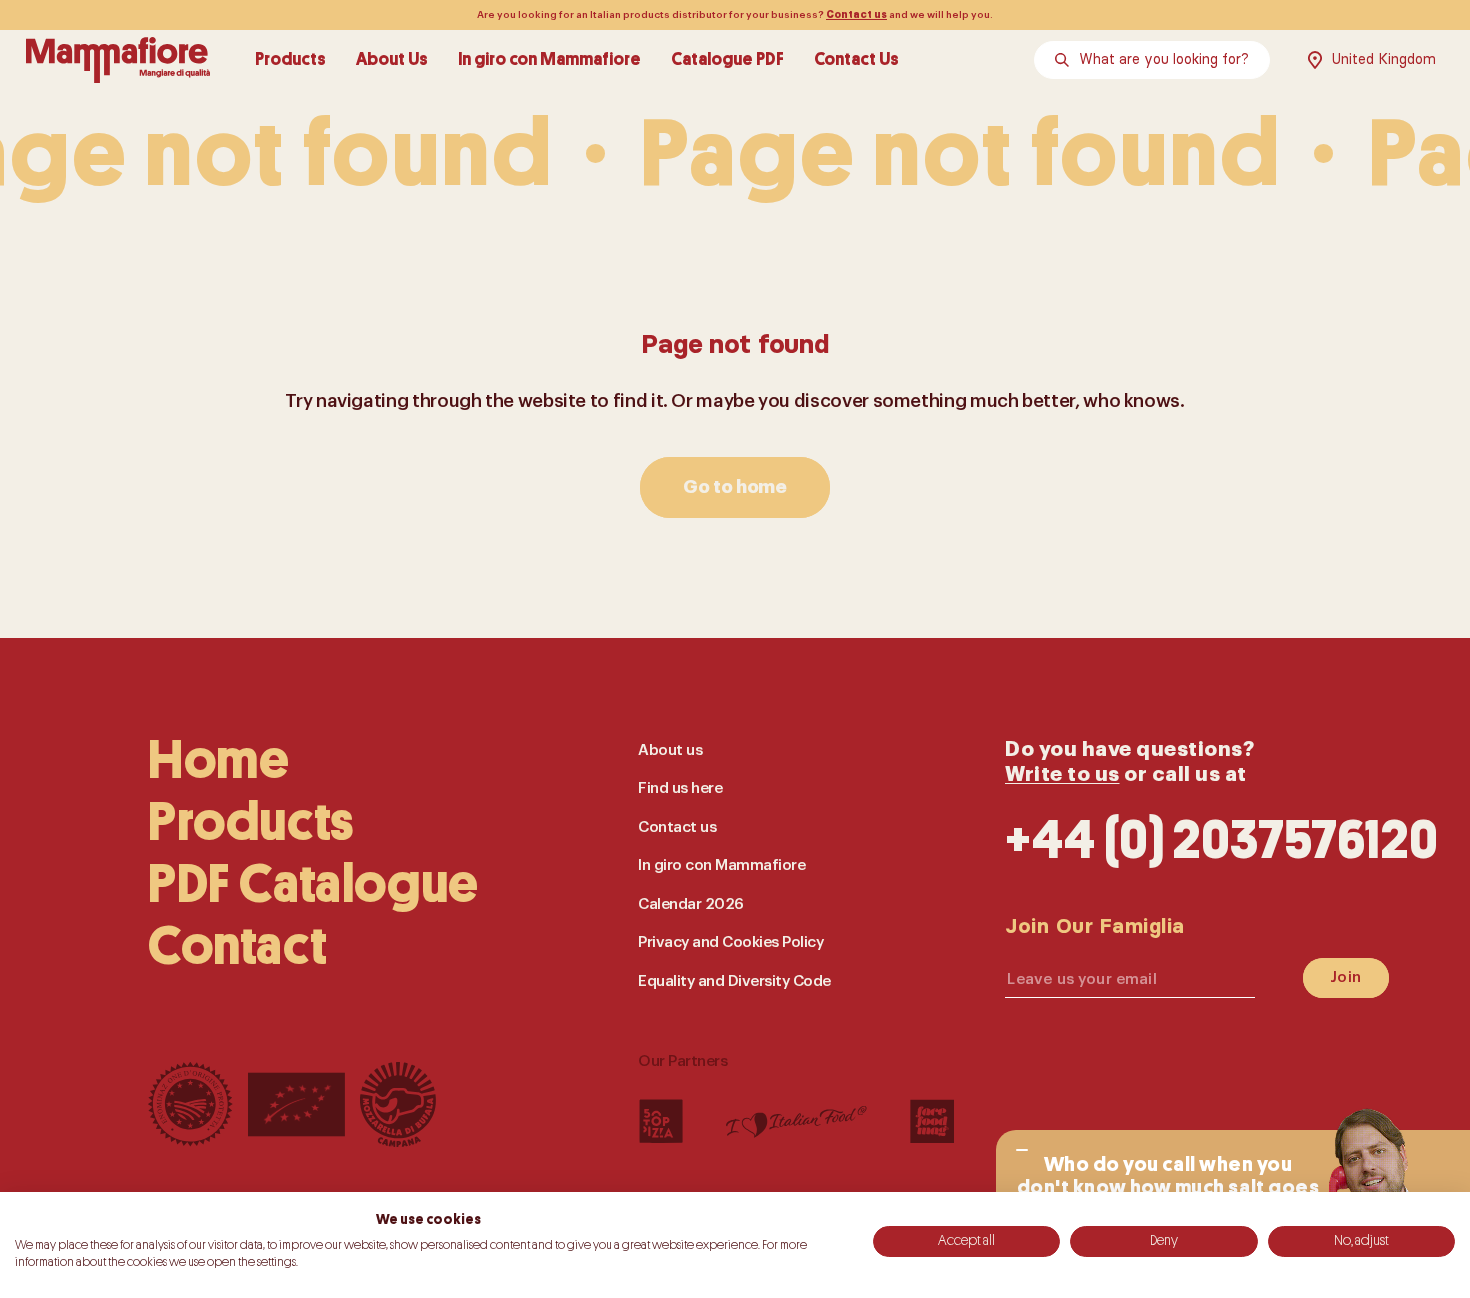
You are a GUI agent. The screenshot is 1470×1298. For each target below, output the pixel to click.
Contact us (856, 15)
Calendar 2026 (691, 903)
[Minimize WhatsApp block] (1022, 1150)
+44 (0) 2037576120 (1221, 840)
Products (290, 59)
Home (218, 760)
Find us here (680, 788)
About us (670, 750)
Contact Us (856, 59)
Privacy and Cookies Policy (730, 942)
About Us (392, 59)
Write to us (1062, 773)
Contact (237, 946)
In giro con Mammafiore (549, 59)
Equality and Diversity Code (734, 980)
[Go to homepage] (118, 60)
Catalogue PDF (727, 59)
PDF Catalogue (313, 884)
